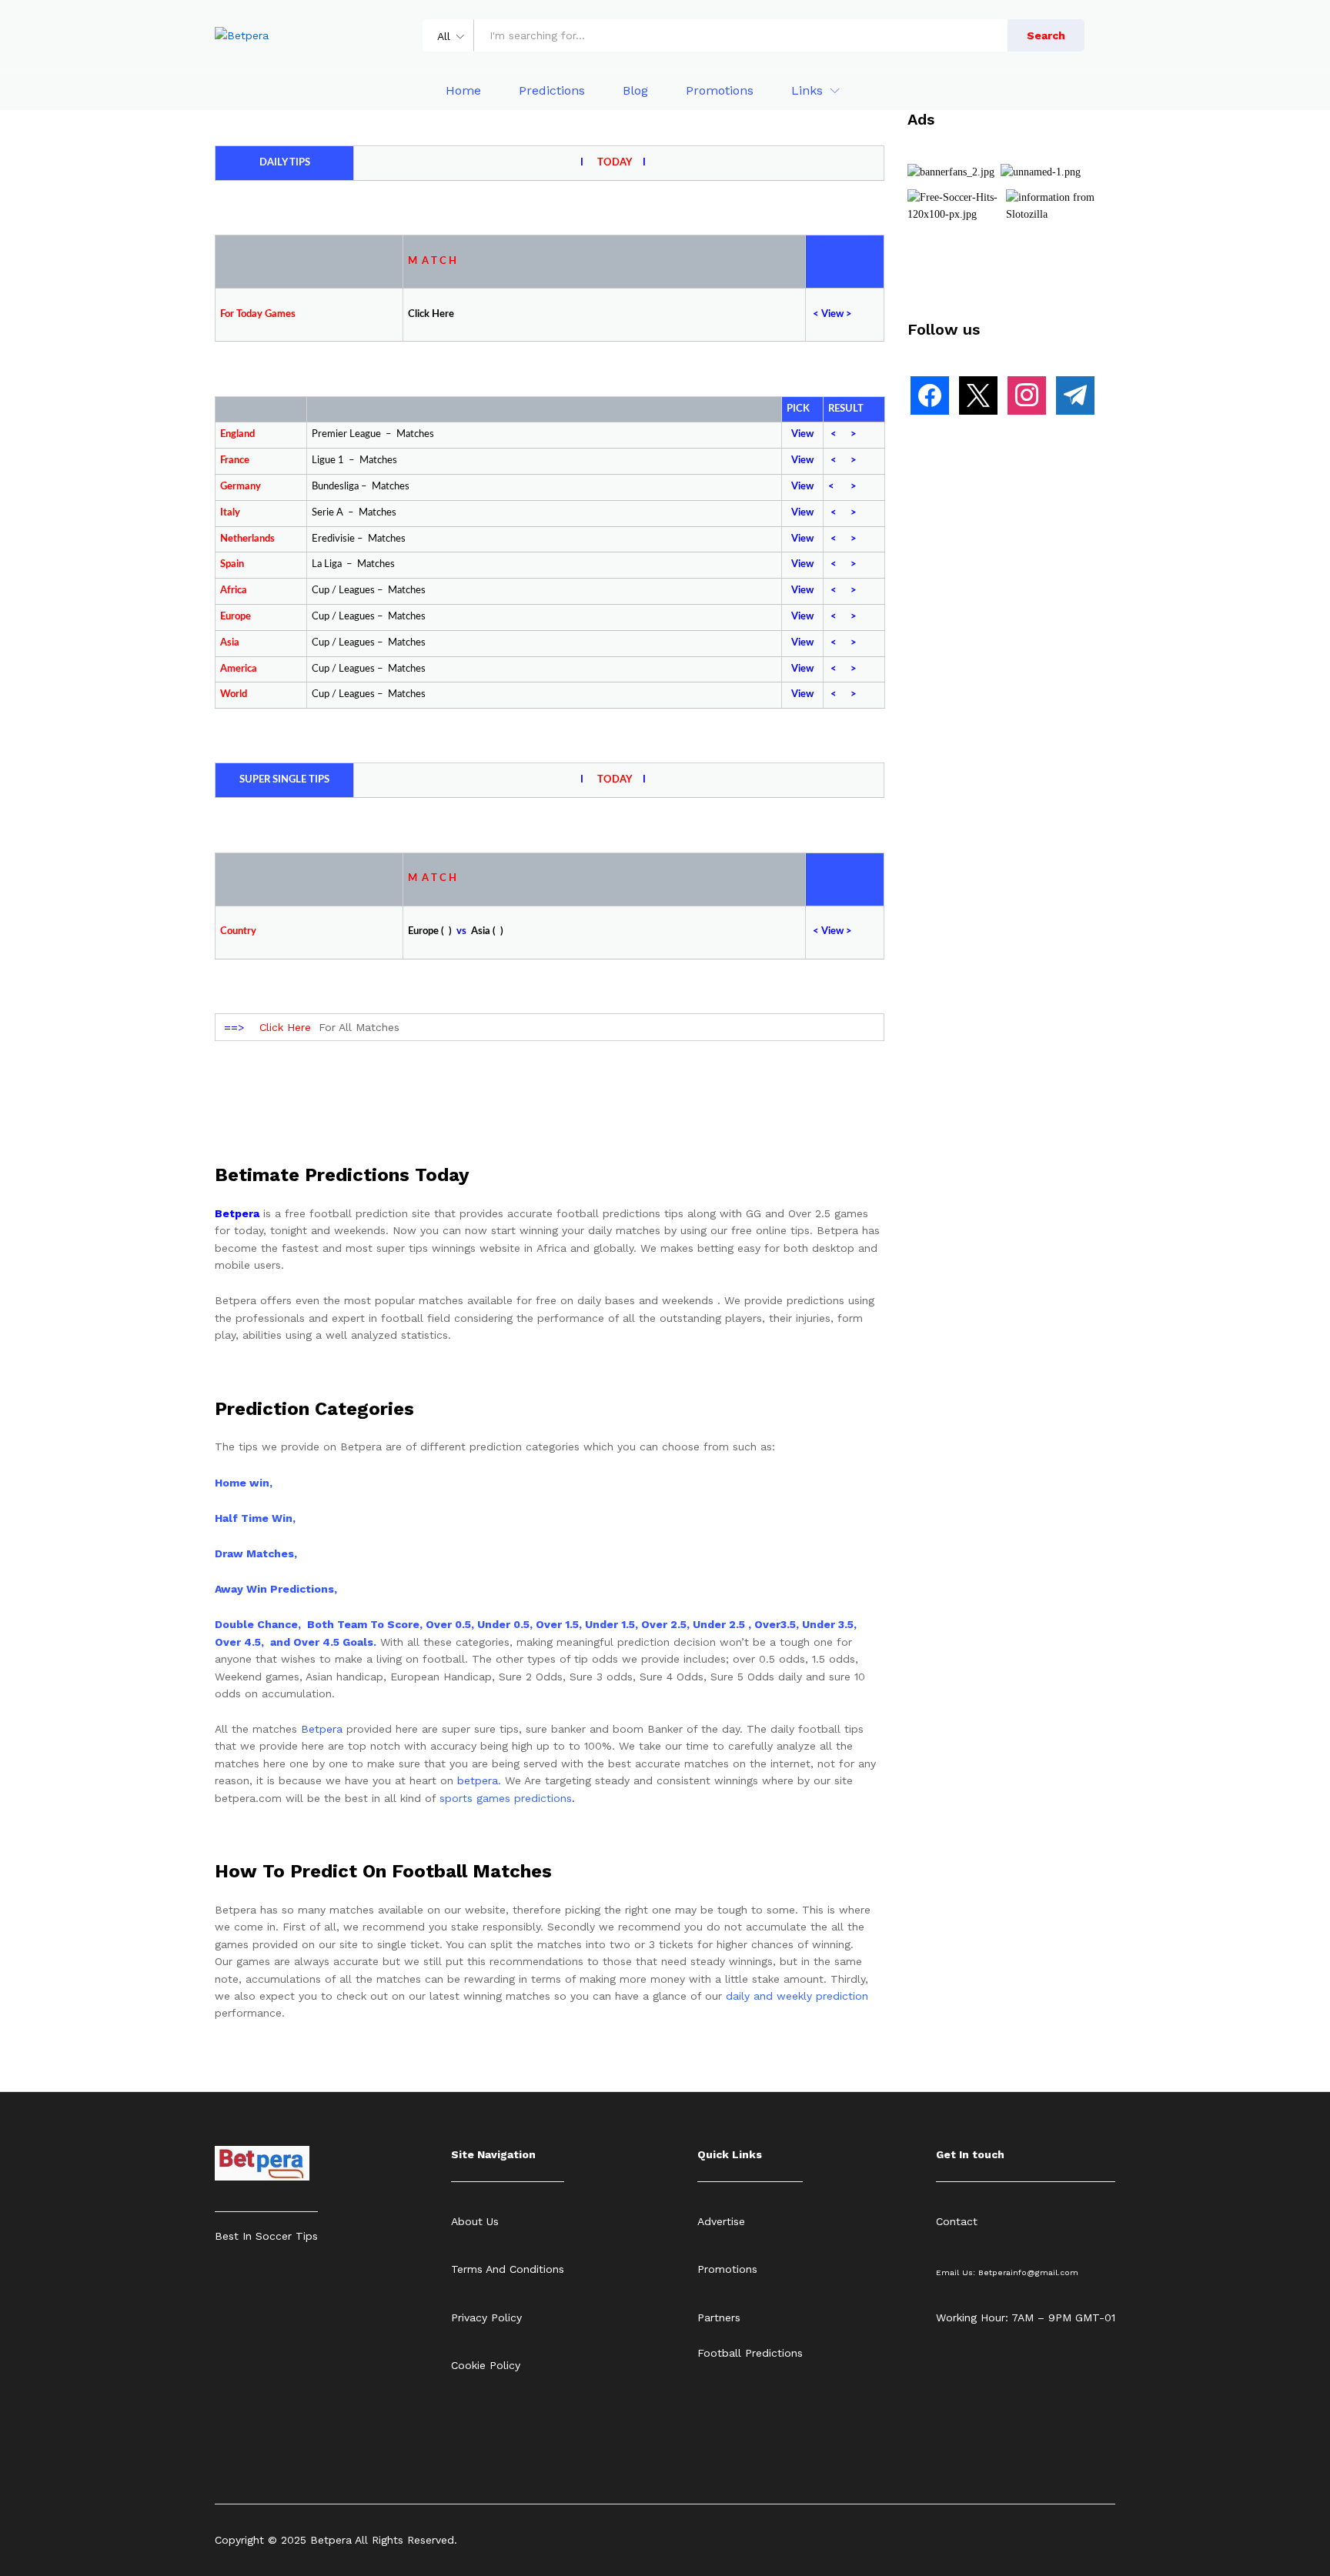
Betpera (322, 1729)
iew (836, 314)
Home (463, 91)
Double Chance (256, 1624)
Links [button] (807, 91)
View (802, 434)
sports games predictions (506, 1798)
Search (1046, 35)
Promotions (720, 91)
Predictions (552, 91)
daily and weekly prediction (797, 1996)
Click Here (285, 1027)
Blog (635, 91)
